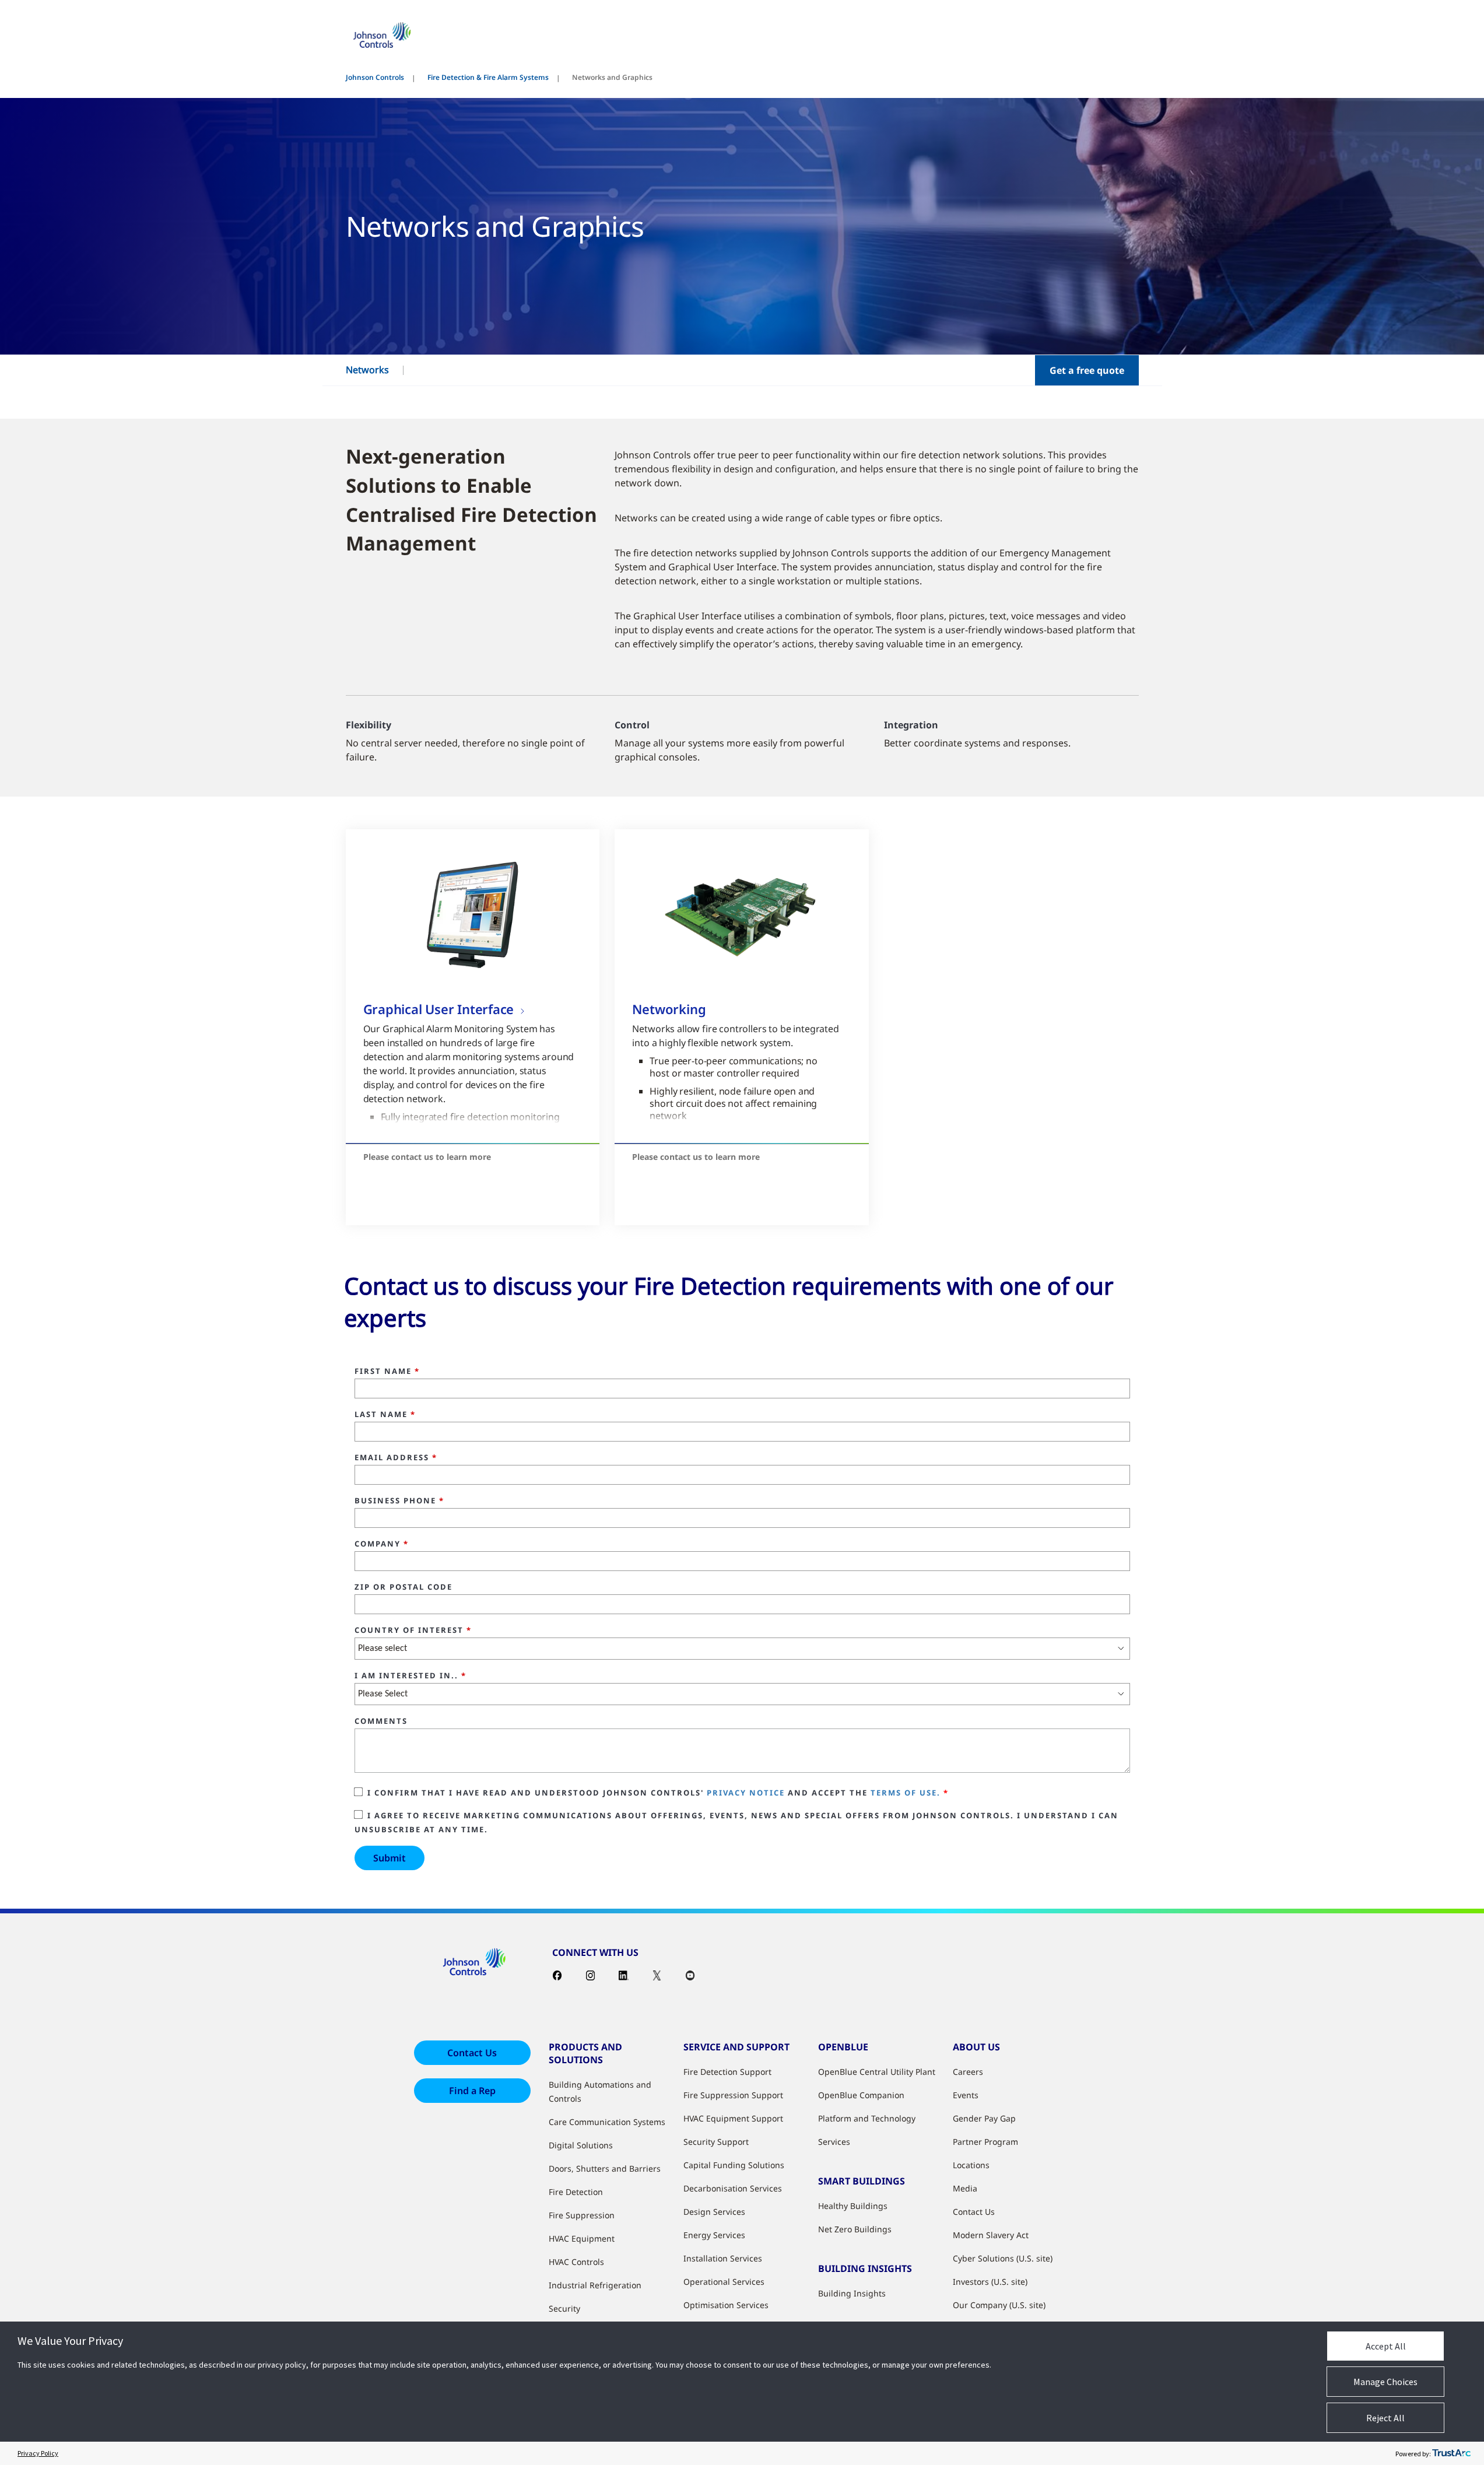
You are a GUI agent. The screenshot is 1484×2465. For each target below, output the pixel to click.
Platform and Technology (867, 2118)
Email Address (396, 1458)
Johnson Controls (375, 77)
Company (382, 1544)
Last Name (385, 1415)
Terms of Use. (906, 1793)
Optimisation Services (726, 2305)
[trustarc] (1451, 2453)
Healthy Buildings (853, 2206)
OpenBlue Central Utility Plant (877, 2072)
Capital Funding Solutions (734, 2165)
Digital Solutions (581, 2145)
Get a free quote (1087, 370)
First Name (387, 1372)
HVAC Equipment (582, 2238)
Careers (968, 2072)
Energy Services (714, 2235)
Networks (367, 370)
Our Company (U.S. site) (999, 2305)
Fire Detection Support (727, 2072)
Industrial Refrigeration (595, 2285)
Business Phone (399, 1501)
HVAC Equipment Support (733, 2118)
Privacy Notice (746, 1793)
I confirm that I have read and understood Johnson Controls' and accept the (658, 1793)
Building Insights (852, 2293)
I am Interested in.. (411, 1676)
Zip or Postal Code (404, 1587)
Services (834, 2142)
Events (966, 2095)
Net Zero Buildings (855, 2229)
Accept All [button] (1386, 2346)
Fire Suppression (582, 2215)
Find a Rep (472, 2091)
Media (965, 2188)
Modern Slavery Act (991, 2235)
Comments (381, 1721)
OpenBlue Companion (861, 2095)
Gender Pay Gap (984, 2118)
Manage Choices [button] (1385, 2382)
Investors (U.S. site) (990, 2282)
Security (564, 2308)
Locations (971, 2165)
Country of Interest (413, 1631)
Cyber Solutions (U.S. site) (1003, 2258)
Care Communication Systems (607, 2122)
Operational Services (724, 2282)
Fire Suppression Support (733, 2095)
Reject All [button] (1385, 2418)
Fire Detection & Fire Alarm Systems (488, 77)
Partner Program (985, 2142)
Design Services (714, 2212)
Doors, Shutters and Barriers (605, 2168)
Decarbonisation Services (733, 2188)
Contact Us (472, 2053)
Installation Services (723, 2258)
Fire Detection (576, 2192)
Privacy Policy (38, 2453)
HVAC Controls (576, 2262)
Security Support (716, 2142)
